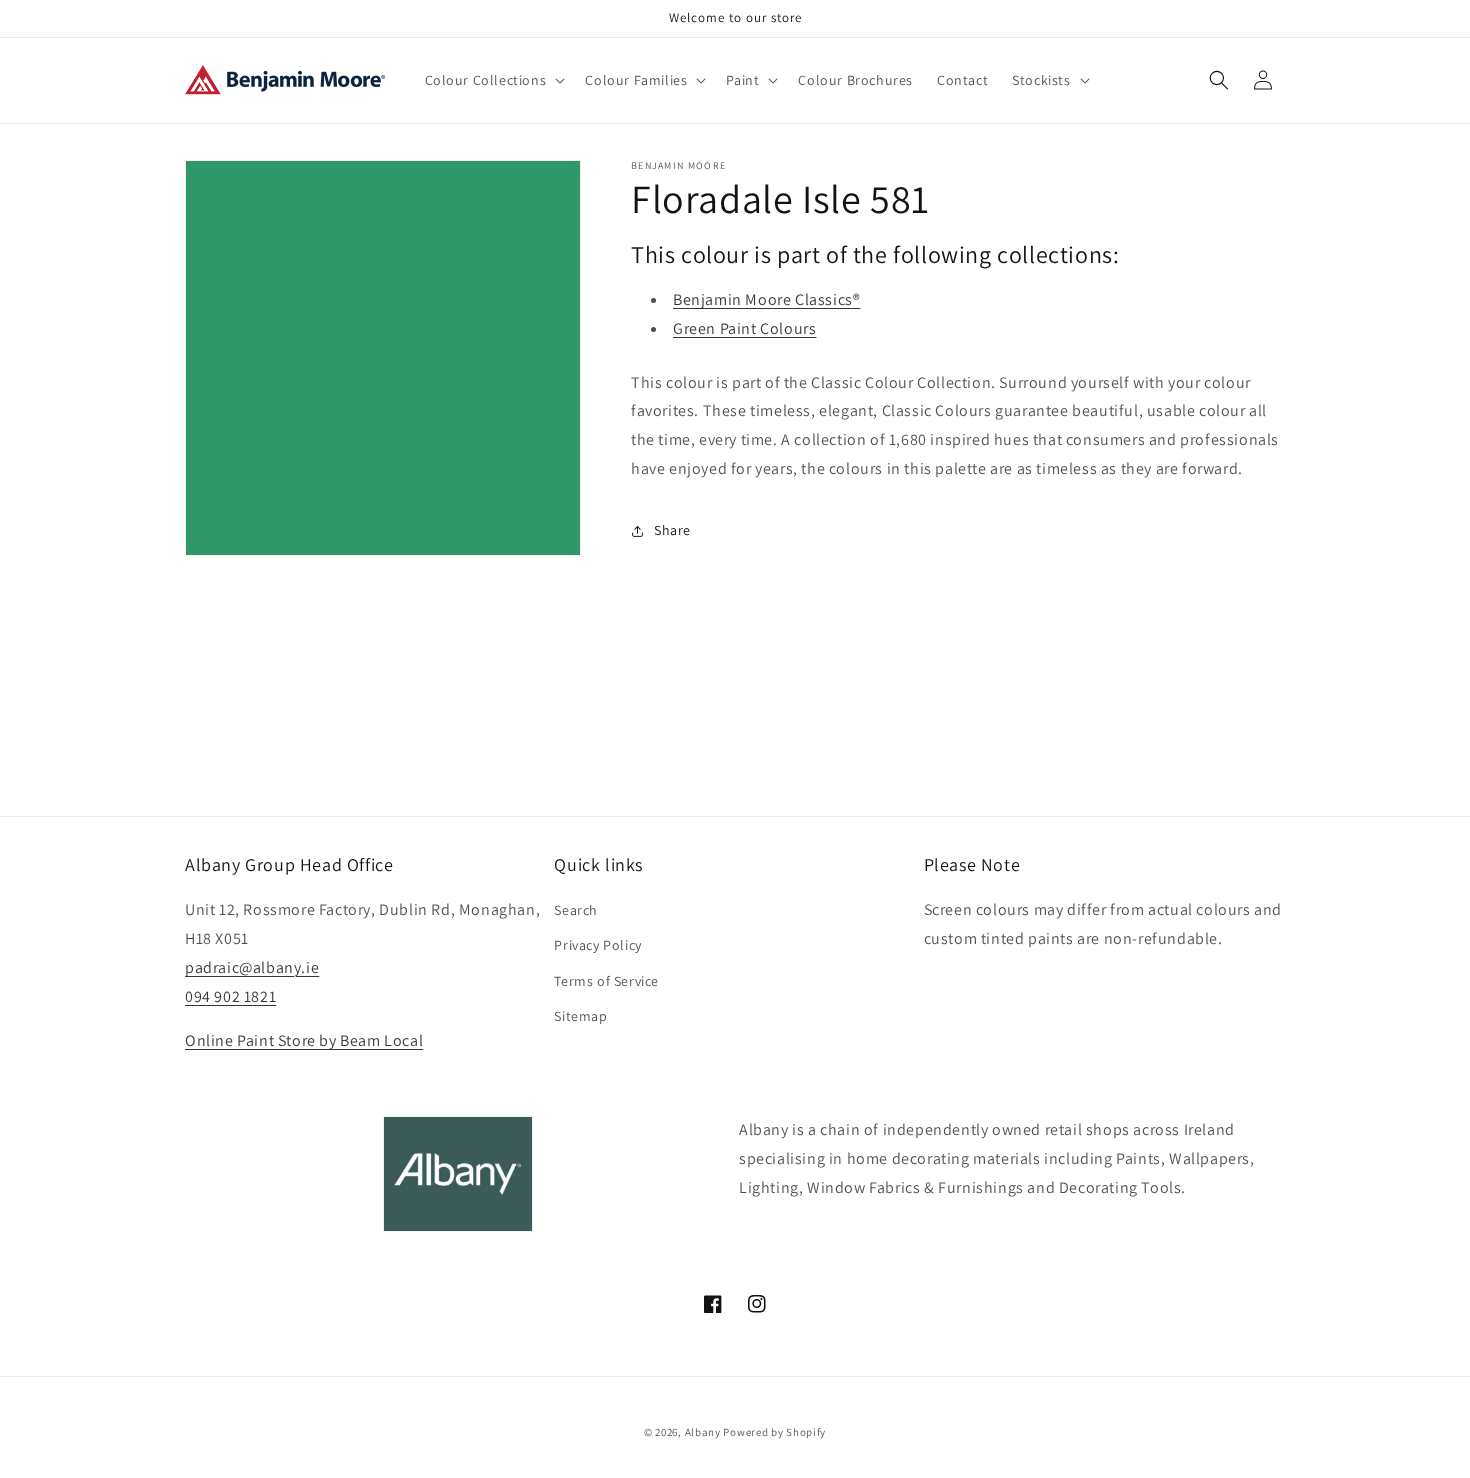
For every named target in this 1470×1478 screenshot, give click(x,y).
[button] (493, 80)
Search (576, 910)
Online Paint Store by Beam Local (304, 1040)
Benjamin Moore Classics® (766, 299)
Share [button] (672, 530)
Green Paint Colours (744, 328)
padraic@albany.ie (252, 967)
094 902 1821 (230, 996)
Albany (703, 1432)
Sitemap (580, 1016)
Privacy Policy (597, 945)
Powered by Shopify (774, 1432)
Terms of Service (606, 981)
